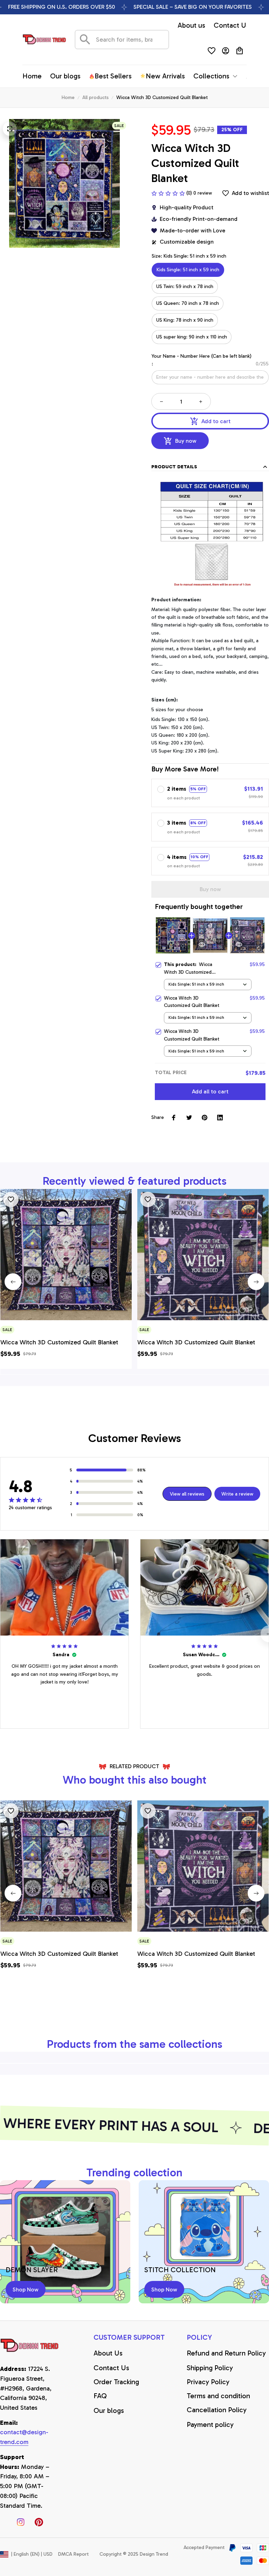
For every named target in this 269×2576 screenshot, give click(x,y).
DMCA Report (73, 2554)
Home (68, 97)
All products (95, 97)
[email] (30, 2437)
